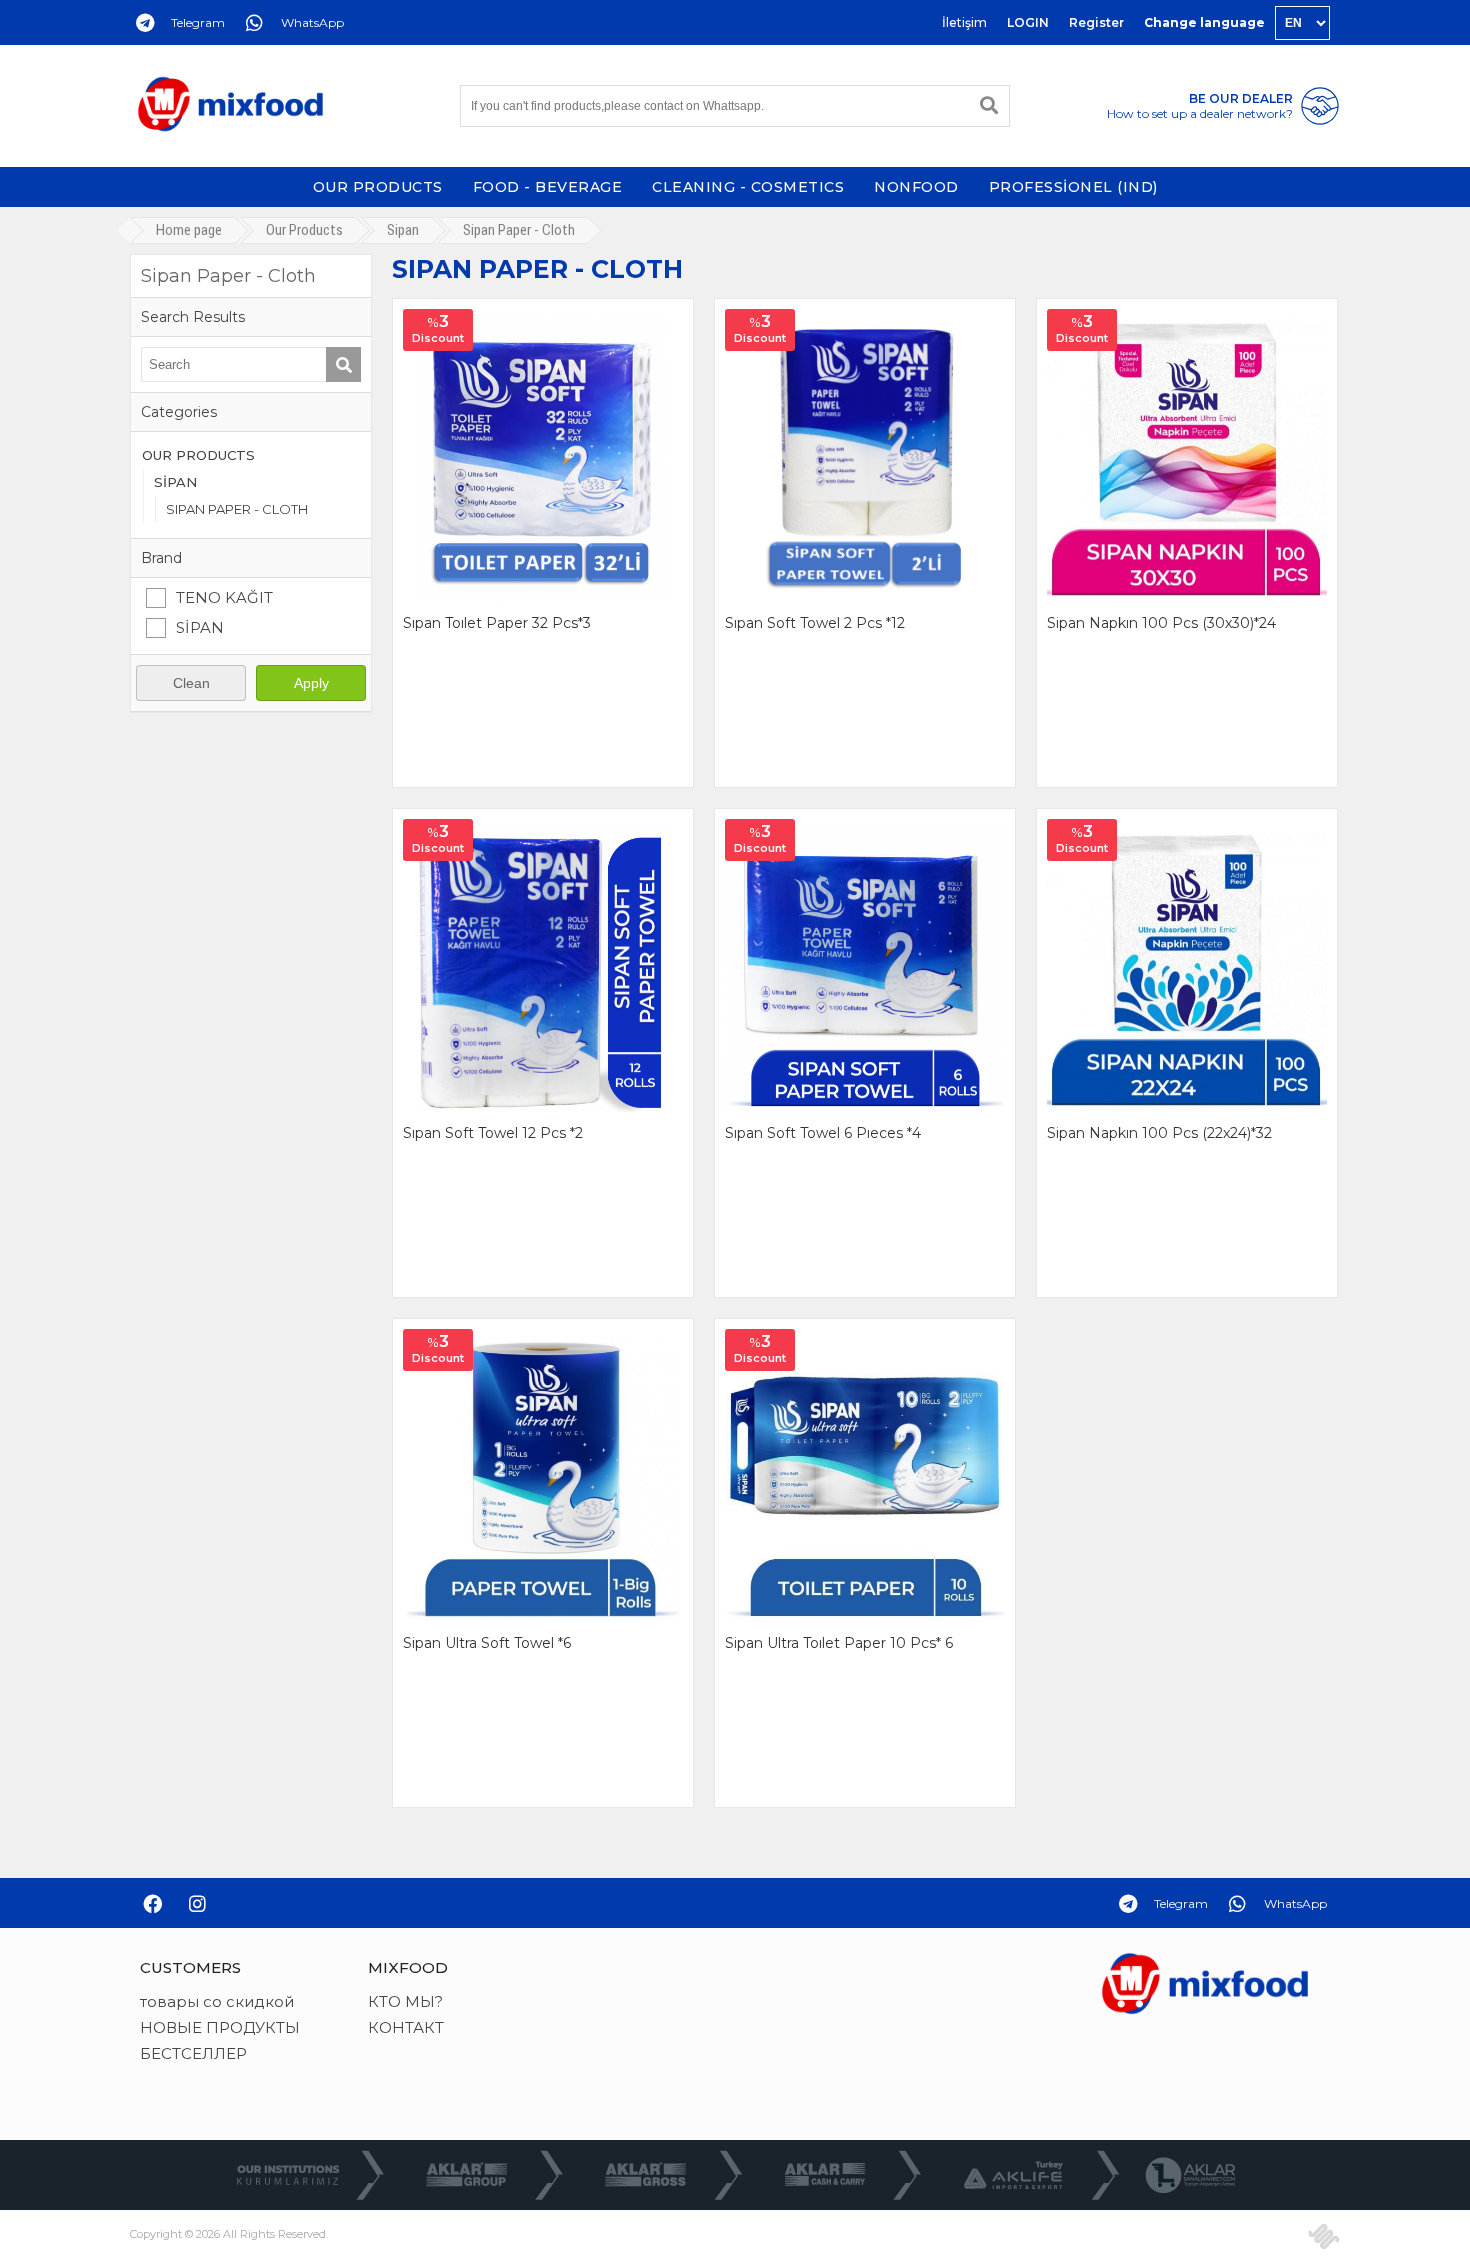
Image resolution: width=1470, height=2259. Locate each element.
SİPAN (175, 482)
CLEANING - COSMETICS (748, 187)
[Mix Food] (230, 106)
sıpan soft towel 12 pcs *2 (493, 1133)
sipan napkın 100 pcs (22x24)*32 (1159, 1133)
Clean (191, 683)
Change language (1204, 22)
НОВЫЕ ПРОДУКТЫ (220, 2027)
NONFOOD (916, 187)
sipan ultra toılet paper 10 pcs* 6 (839, 1643)
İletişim (964, 22)
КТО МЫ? (405, 2001)
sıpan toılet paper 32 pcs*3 (497, 623)
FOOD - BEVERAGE (548, 187)
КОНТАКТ (406, 2027)
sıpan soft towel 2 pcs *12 (815, 623)
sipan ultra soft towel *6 (487, 1643)
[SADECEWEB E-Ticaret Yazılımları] (1324, 2236)
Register (1096, 22)
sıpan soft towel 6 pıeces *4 (823, 1133)
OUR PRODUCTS (378, 187)
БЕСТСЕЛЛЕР (193, 2053)
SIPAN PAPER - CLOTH (237, 509)
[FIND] (989, 106)
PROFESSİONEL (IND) (1073, 187)
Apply (311, 683)
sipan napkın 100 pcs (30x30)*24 (1161, 623)
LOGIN (1028, 22)
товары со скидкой (217, 2001)
